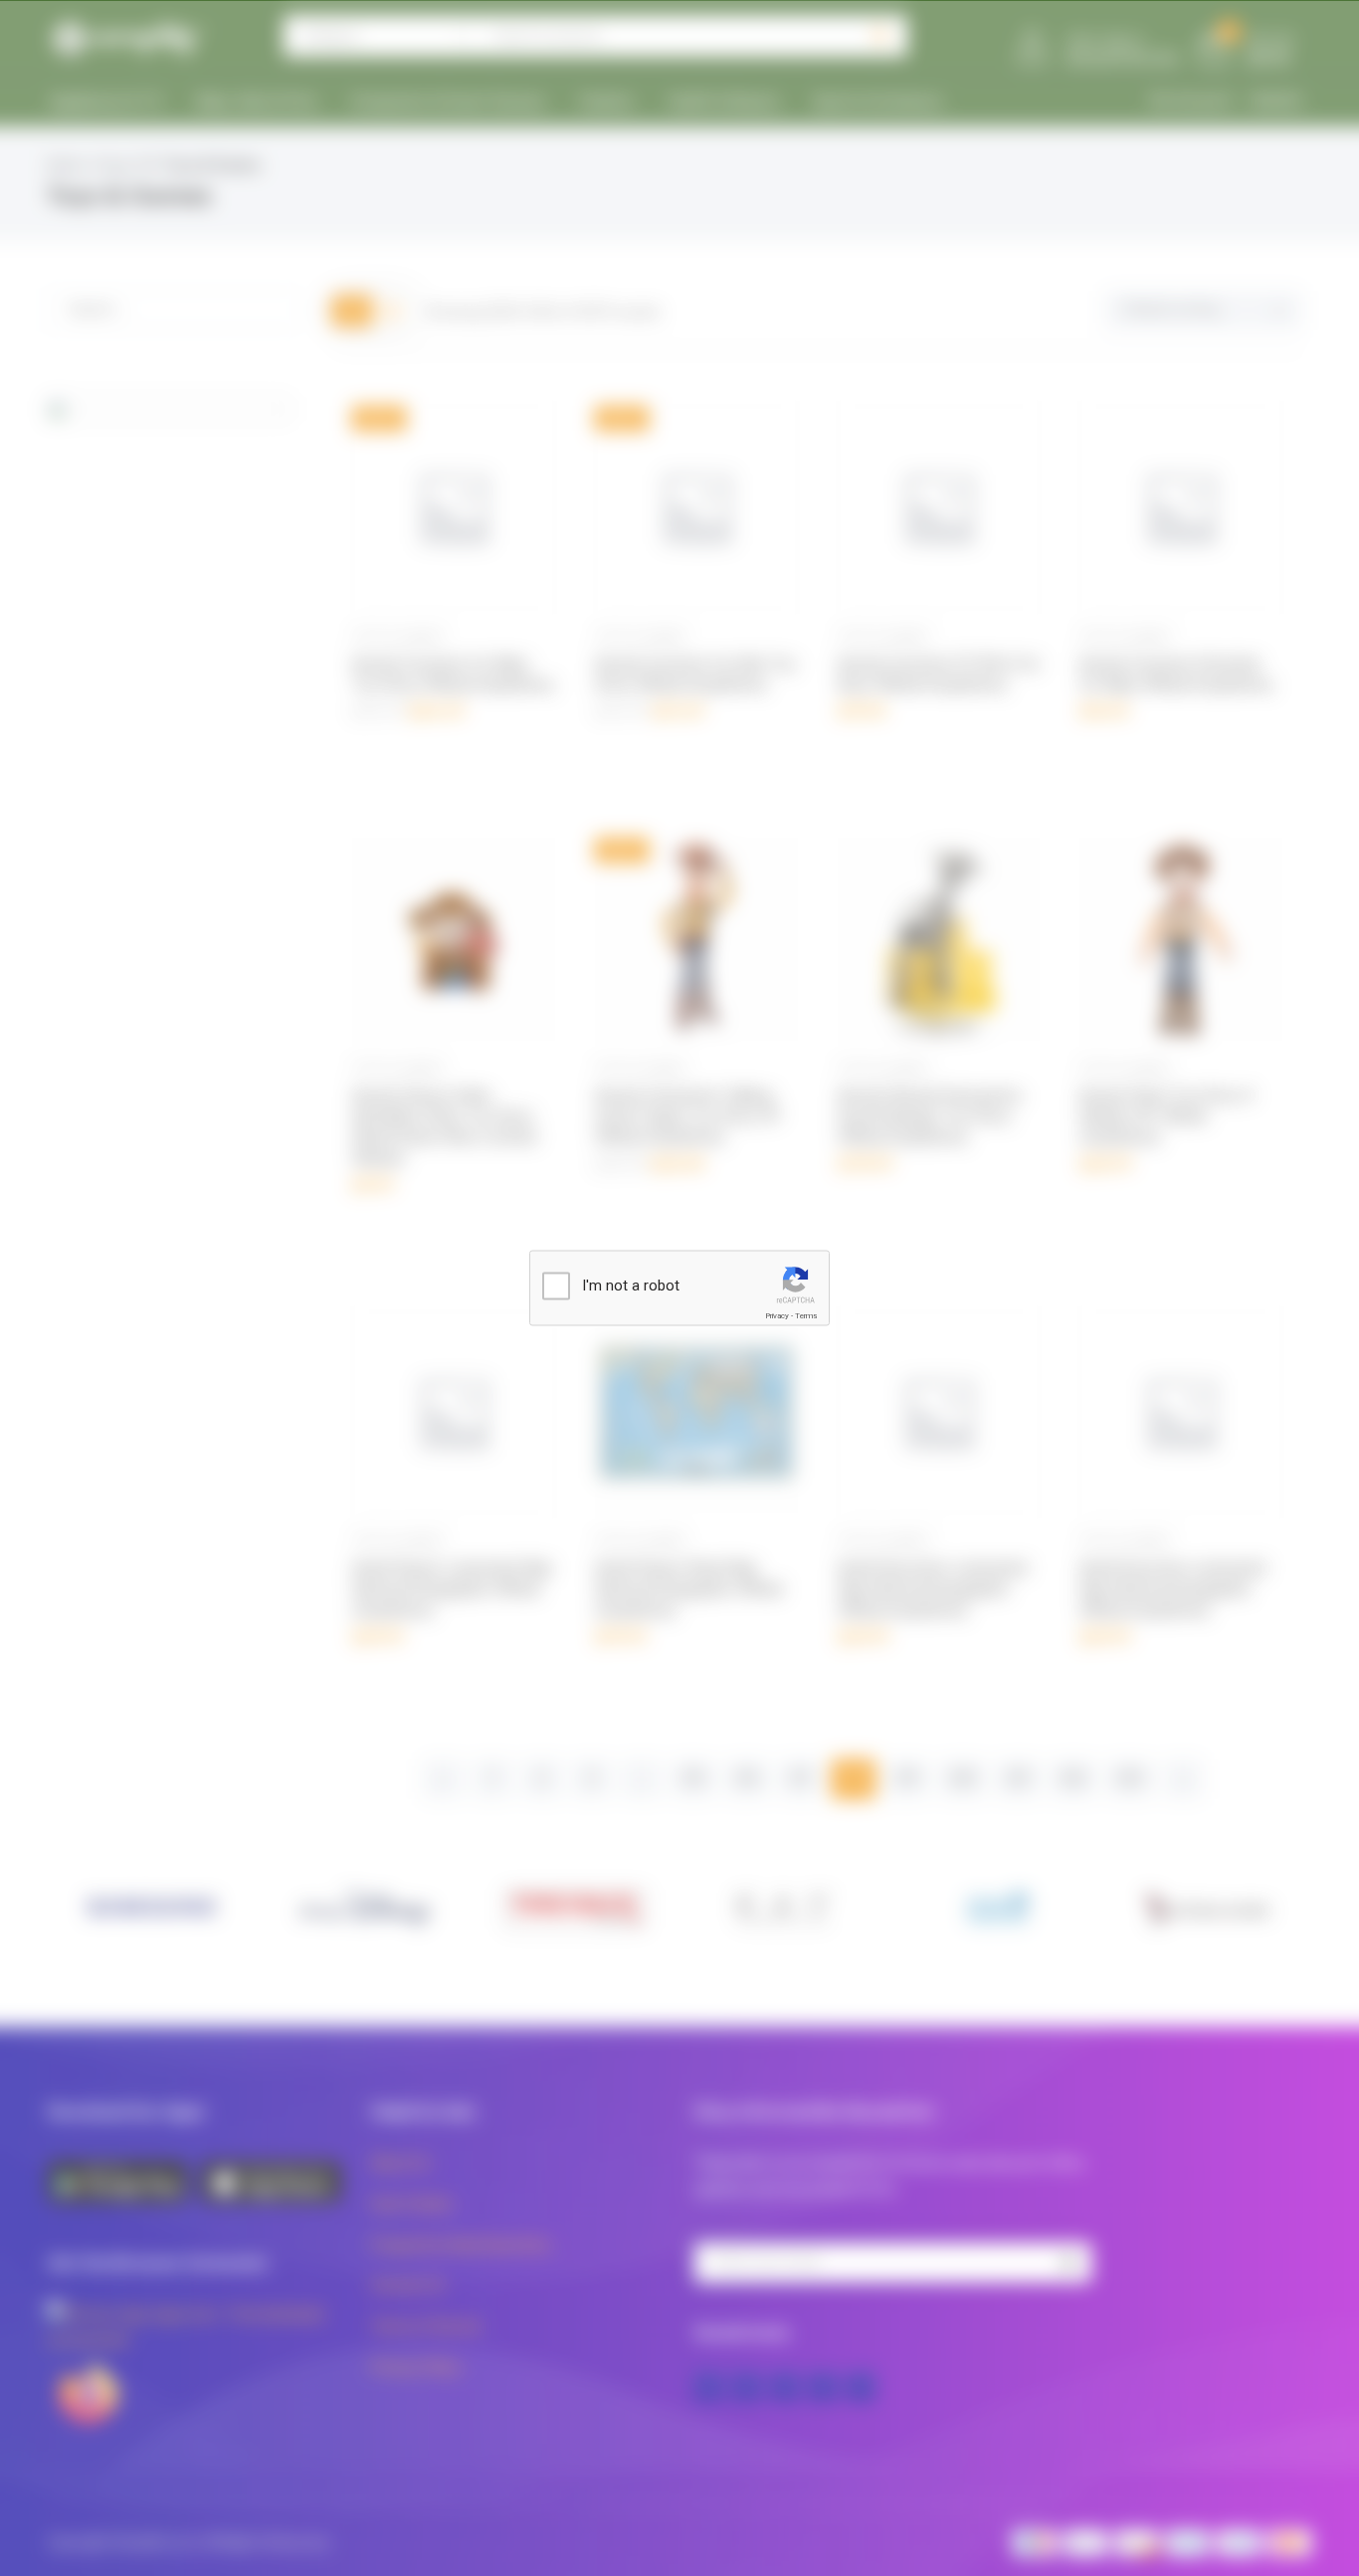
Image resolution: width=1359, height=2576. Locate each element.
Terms (806, 1316)
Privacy (777, 1316)
